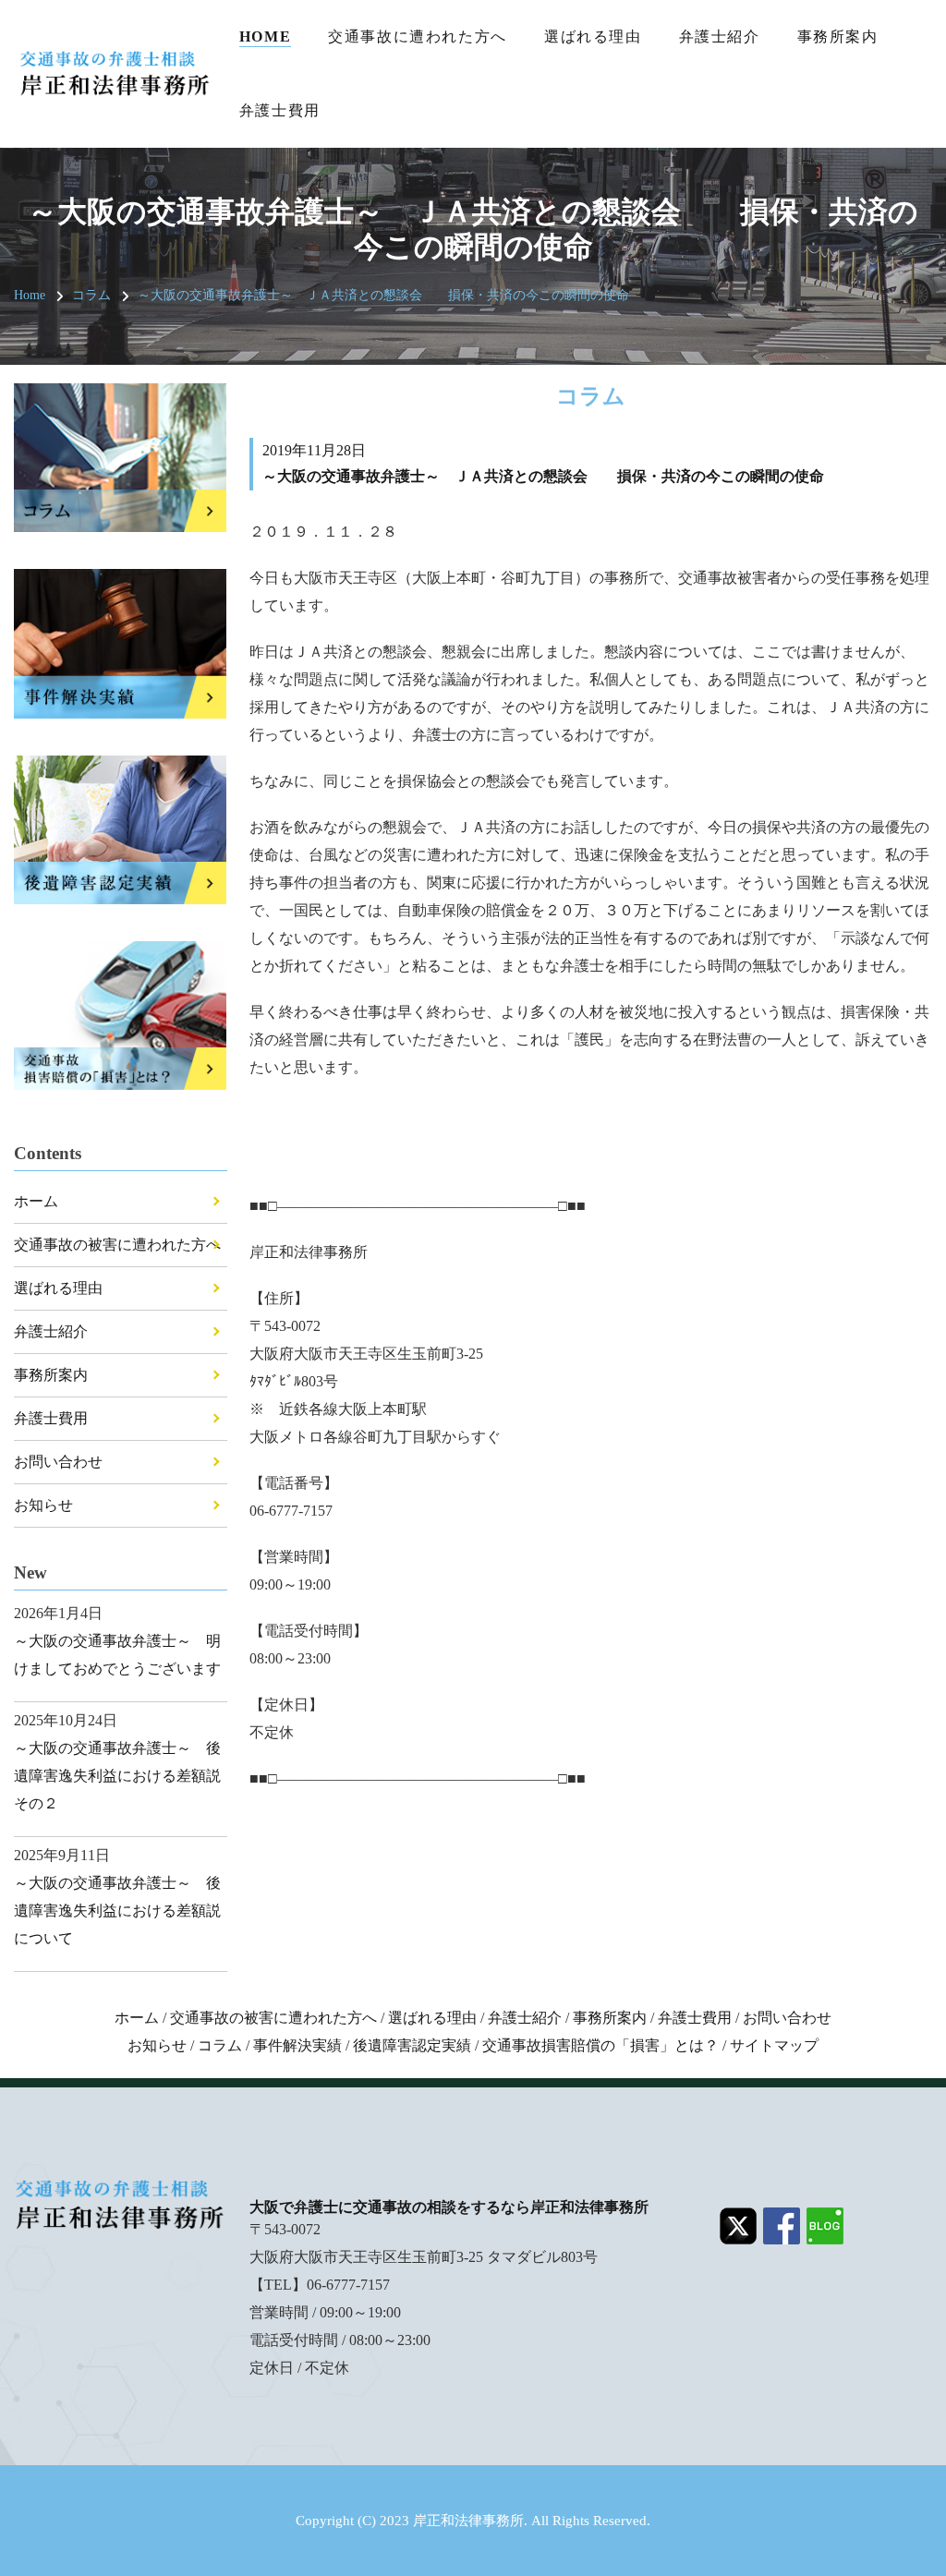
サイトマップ (774, 2045)
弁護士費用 (280, 110)
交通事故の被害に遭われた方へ (117, 1245)
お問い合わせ (58, 1462)
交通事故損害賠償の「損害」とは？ (600, 2045)
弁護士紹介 (720, 36)
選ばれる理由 (593, 36)
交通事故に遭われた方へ (418, 36)
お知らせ (43, 1505)
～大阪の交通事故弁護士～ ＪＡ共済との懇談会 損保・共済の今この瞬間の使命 (383, 295)
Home (265, 36)
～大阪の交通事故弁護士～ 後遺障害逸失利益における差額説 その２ (125, 1776)
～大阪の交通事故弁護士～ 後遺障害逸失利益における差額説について (117, 1911)
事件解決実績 (297, 2045)
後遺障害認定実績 (412, 2045)
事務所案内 (838, 36)
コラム (91, 295)
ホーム (36, 1201)
